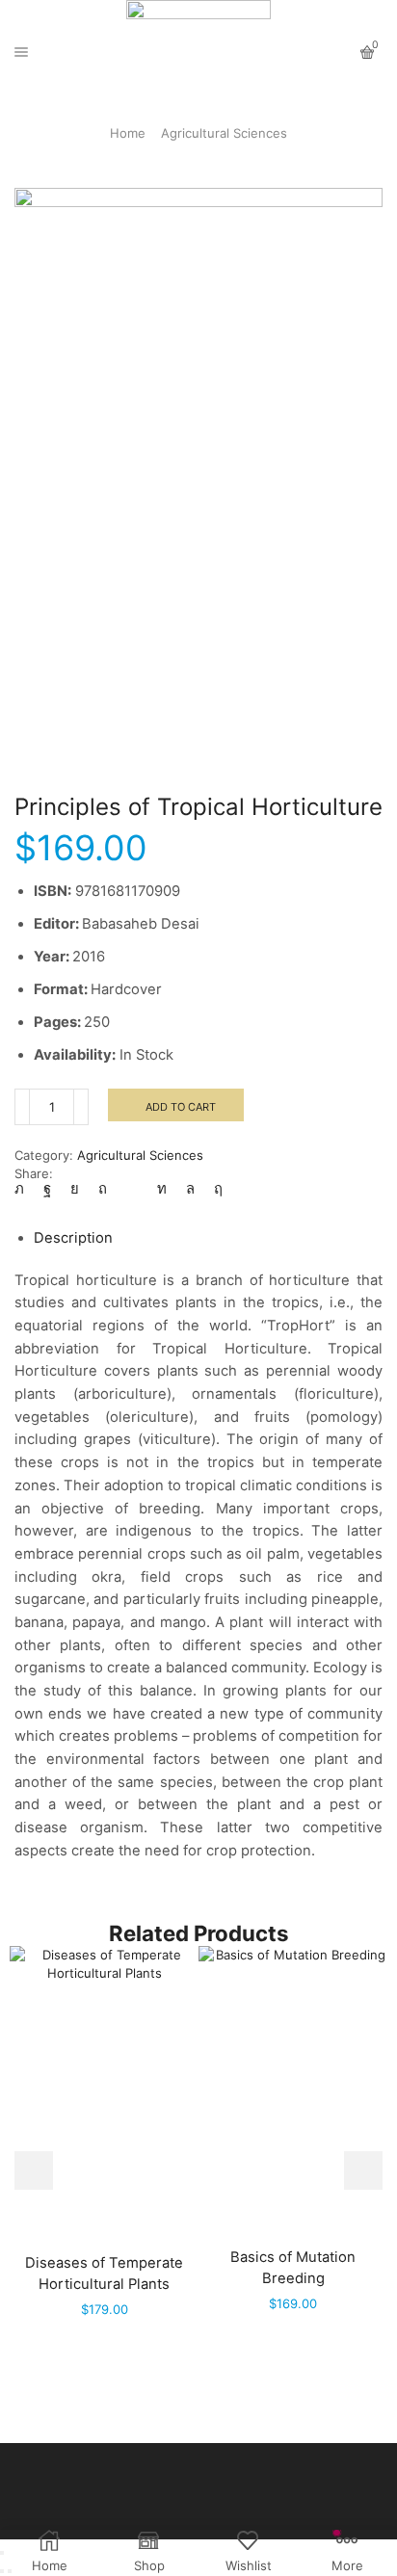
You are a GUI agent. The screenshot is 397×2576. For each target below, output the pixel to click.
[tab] (73, 1238)
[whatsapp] (190, 1189)
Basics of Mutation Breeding (293, 2268)
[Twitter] (24, 1189)
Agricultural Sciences (224, 133)
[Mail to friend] (132, 1189)
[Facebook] (47, 1189)
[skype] (213, 1189)
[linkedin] (162, 1189)
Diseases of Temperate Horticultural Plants (104, 2274)
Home (128, 133)
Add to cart (181, 1107)
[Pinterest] (103, 1189)
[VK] (75, 1189)
